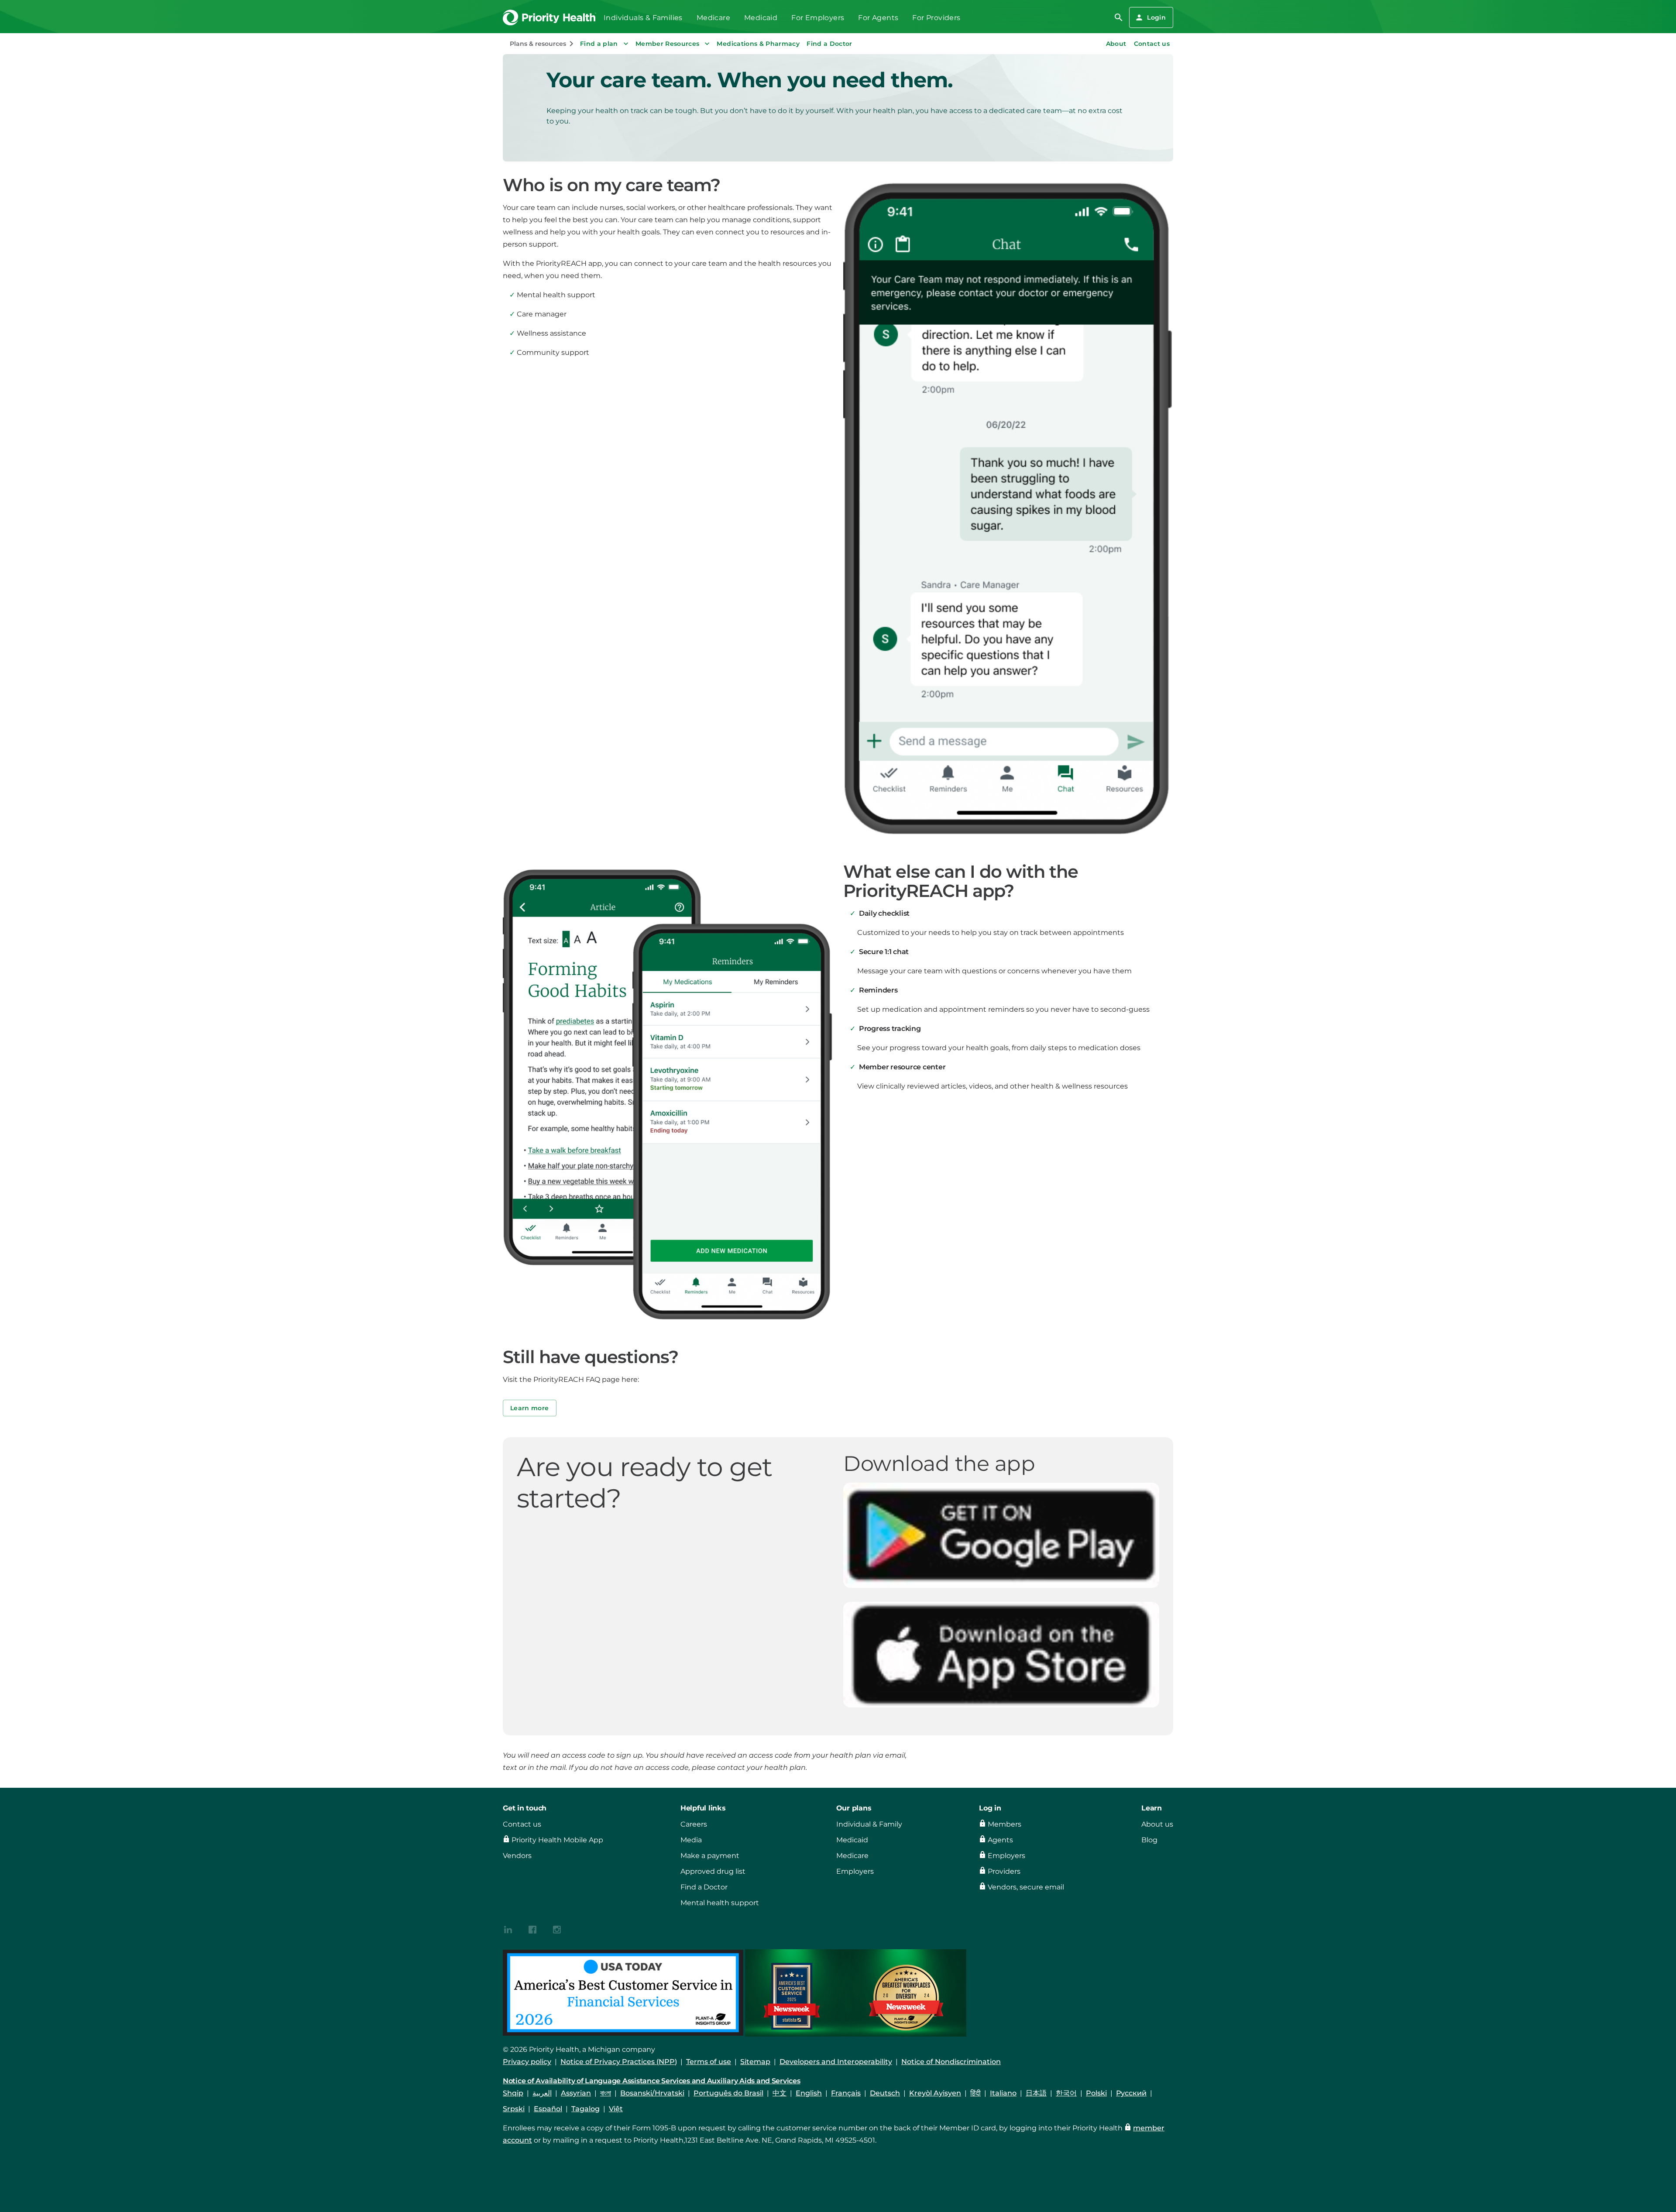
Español (548, 2109)
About (1116, 44)
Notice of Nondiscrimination (951, 2062)
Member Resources (668, 44)
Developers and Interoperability (836, 2062)
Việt (616, 2109)
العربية (542, 2093)
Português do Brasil (728, 2093)
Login (1156, 17)
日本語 (1036, 2093)
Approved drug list (713, 1871)
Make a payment (710, 1856)
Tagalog (586, 2109)
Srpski (514, 2109)
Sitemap (755, 2062)
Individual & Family (869, 1824)
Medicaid (761, 18)
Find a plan (599, 44)
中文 (780, 2093)
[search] (1119, 17)
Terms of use (709, 2062)
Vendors (517, 1856)
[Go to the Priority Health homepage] (550, 18)
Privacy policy (527, 2062)
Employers (855, 1871)
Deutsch (885, 2093)
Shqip (513, 2093)
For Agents (878, 18)
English (809, 2093)
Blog (1149, 1840)
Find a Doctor (829, 44)
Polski (1096, 2093)
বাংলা (606, 2093)
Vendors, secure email (1026, 1887)
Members (1005, 1824)
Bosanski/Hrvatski (652, 2093)
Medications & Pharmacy (758, 44)
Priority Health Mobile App (557, 1840)
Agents (1000, 1840)
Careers (694, 1824)
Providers (1004, 1871)
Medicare (713, 18)
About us (1157, 1824)
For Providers (936, 18)
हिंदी (975, 2093)
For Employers (818, 18)
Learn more (530, 1408)
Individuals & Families (643, 18)
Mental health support (720, 1903)
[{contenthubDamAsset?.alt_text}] (508, 1929)
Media (691, 1840)
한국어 (1066, 2093)
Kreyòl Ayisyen (935, 2093)
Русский (1131, 2093)
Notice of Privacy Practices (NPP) (619, 2062)
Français (846, 2093)
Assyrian (576, 2093)
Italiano (1003, 2093)
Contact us (1152, 44)
